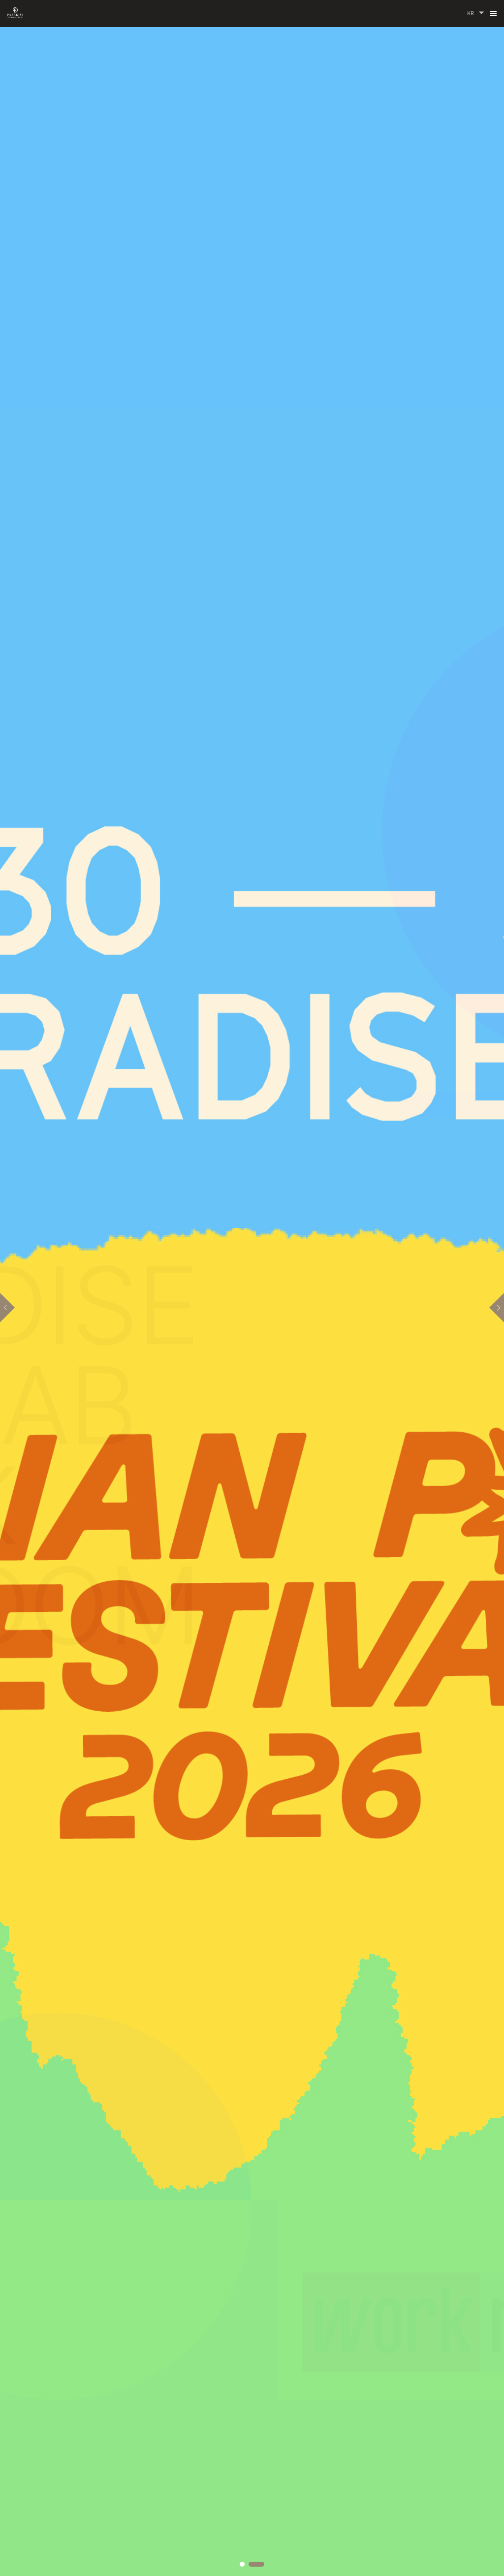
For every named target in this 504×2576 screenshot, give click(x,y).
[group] (252, 1288)
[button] (7, 1308)
